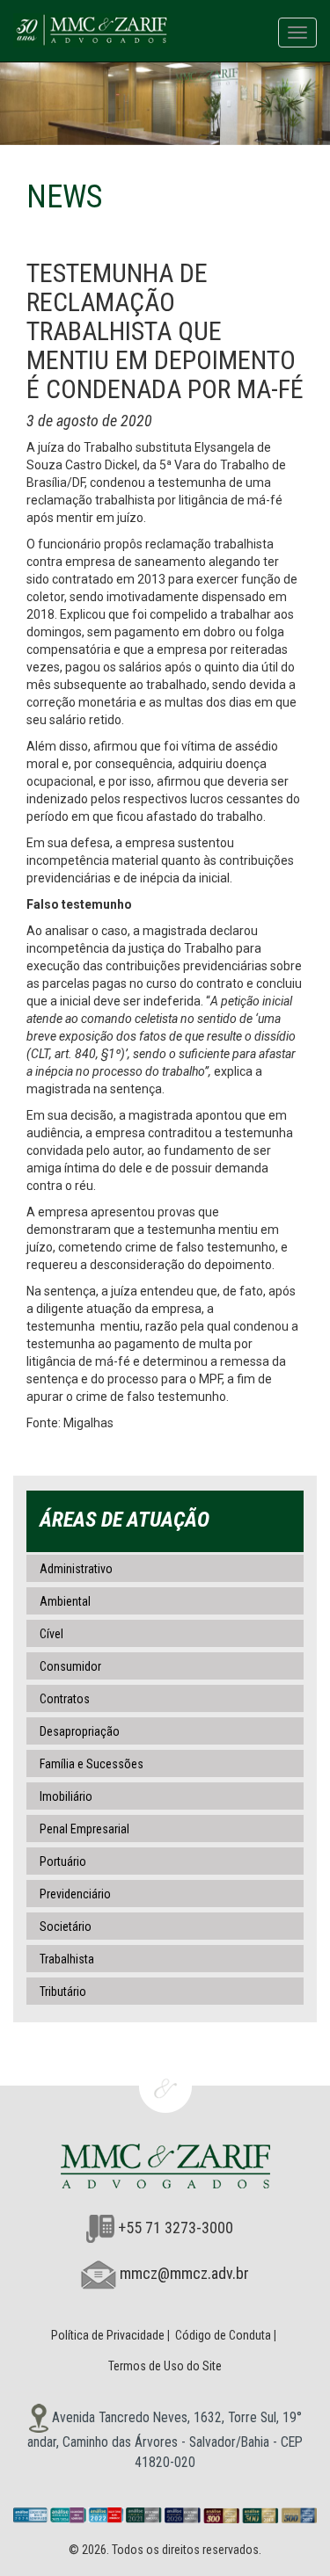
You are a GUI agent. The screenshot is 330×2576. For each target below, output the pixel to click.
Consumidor (70, 1666)
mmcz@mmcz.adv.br (184, 2273)
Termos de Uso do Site (165, 2366)
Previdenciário (75, 1894)
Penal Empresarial (84, 1829)
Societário (66, 1927)
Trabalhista (67, 1959)
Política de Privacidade (108, 2335)
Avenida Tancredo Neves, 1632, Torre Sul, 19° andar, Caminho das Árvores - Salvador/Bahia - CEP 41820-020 (165, 2440)
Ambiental (65, 1601)
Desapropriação (80, 1731)
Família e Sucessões (92, 1764)
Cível (51, 1634)
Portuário (63, 1861)
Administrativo (76, 1569)
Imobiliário (66, 1796)
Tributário (63, 1992)
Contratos (65, 1699)
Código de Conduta (223, 2335)
